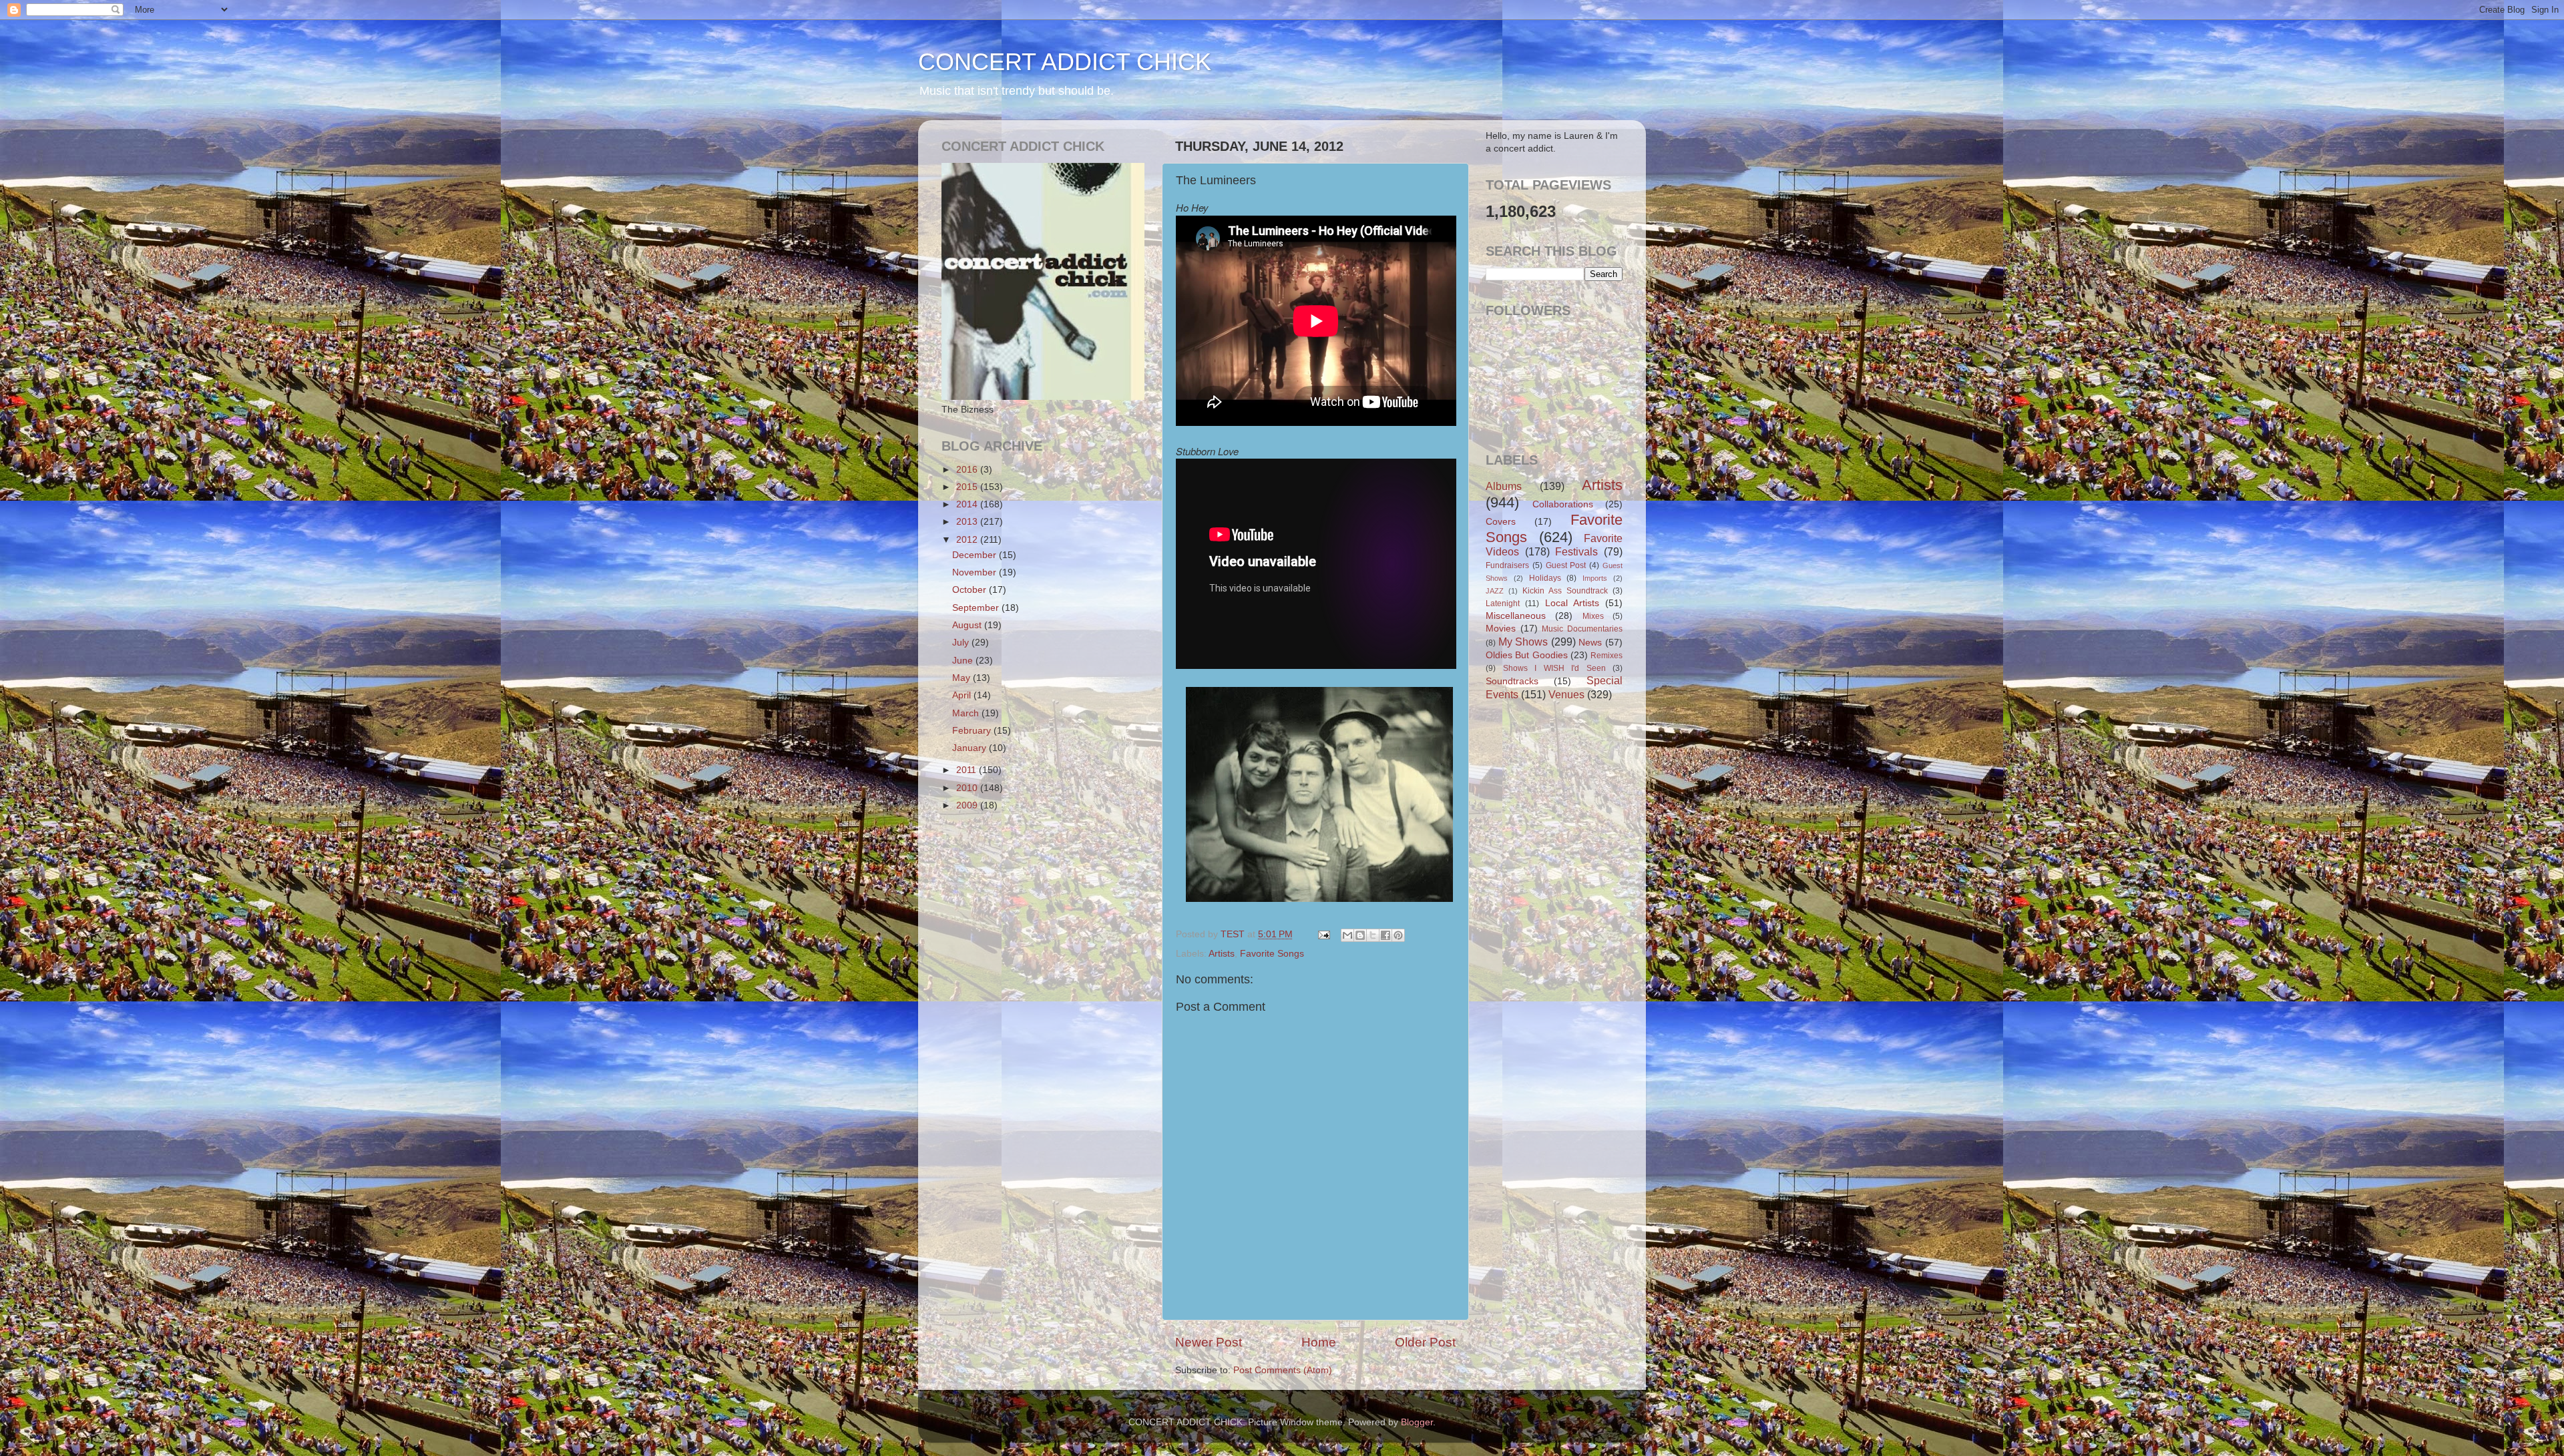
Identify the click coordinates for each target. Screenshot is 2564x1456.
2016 (968, 470)
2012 (968, 540)
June (964, 661)
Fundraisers (1507, 565)
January (971, 748)
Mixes (1593, 616)
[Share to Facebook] (1385, 935)
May (963, 678)
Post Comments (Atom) (1283, 1370)
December (976, 555)
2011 (968, 770)
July (962, 643)
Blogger (1417, 1422)
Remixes (1607, 656)
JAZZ (1495, 591)
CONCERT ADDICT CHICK (1065, 62)
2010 (968, 788)
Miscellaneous (1516, 616)
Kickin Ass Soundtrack (1565, 591)
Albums (1504, 486)
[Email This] (1347, 935)
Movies (1501, 629)
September (977, 608)
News (1590, 643)
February (973, 731)
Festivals (1576, 551)
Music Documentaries (1582, 629)
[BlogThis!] (1360, 935)
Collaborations (1563, 504)
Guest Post (1566, 565)
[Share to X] (1373, 935)
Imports (1595, 578)
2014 (968, 504)
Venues (1566, 694)
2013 (968, 522)
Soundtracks (1512, 681)
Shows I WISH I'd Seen (1554, 668)
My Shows (1523, 642)
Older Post (1425, 1342)
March (967, 713)
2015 (968, 487)
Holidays (1545, 578)
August (968, 625)
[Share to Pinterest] (1398, 935)
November (976, 572)
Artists (1222, 954)
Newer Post (1209, 1342)
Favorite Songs (1272, 954)
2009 (968, 805)
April (963, 695)
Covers (1501, 522)
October (971, 590)
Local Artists (1572, 603)
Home (1319, 1342)
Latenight (1503, 603)
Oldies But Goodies (1527, 655)
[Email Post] (1323, 934)
